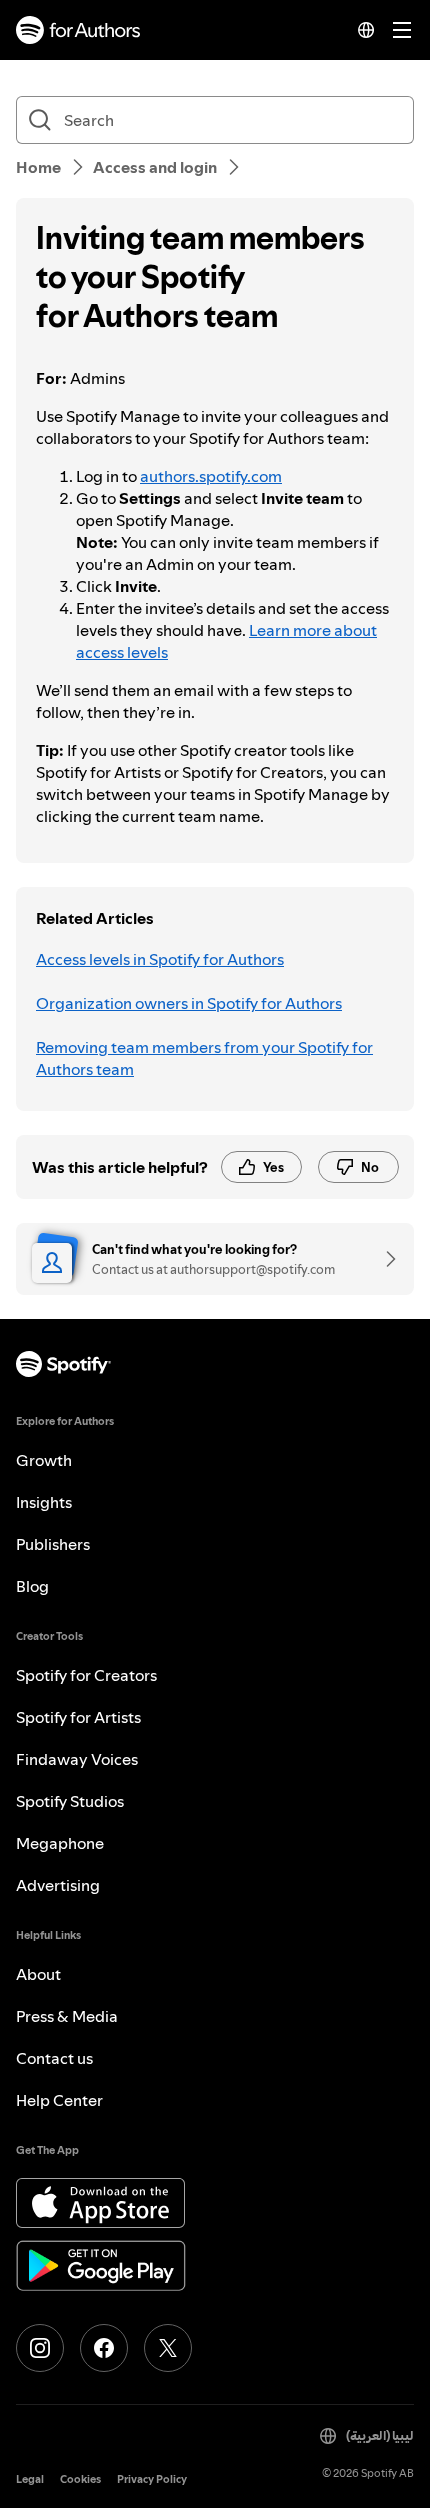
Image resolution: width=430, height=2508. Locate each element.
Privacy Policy (152, 2479)
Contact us (54, 2058)
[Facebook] (104, 2348)
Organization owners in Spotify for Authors (189, 1003)
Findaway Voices (77, 1759)
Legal (30, 2479)
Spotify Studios (70, 1801)
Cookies (80, 2479)
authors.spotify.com (211, 476)
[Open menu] (402, 30)
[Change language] (366, 30)
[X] (168, 2348)
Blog (32, 1586)
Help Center (59, 2100)
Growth (44, 1460)
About (38, 1974)
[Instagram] (40, 2348)
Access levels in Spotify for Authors (160, 959)
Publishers (53, 1544)
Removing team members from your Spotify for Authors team (204, 1058)
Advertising (58, 1885)
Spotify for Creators (86, 1675)
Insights (44, 1502)
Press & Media (67, 2016)
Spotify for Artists (78, 1717)
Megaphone (60, 1843)
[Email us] (384, 1259)
